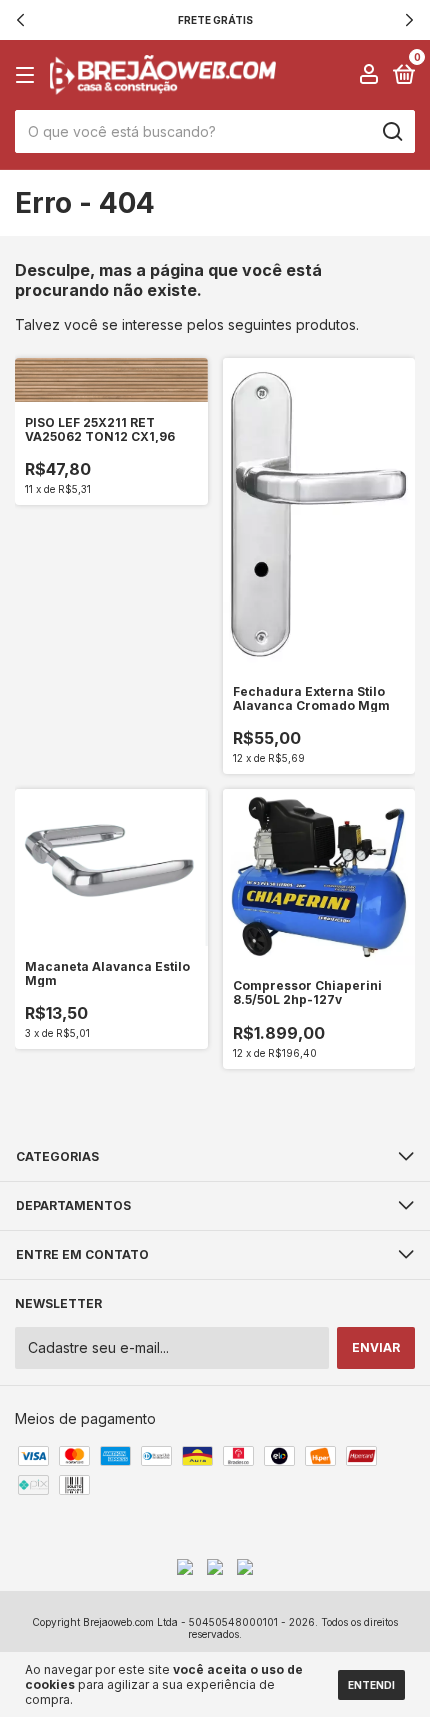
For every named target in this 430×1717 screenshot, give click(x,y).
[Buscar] (391, 132)
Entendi (371, 1685)
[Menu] (28, 75)
